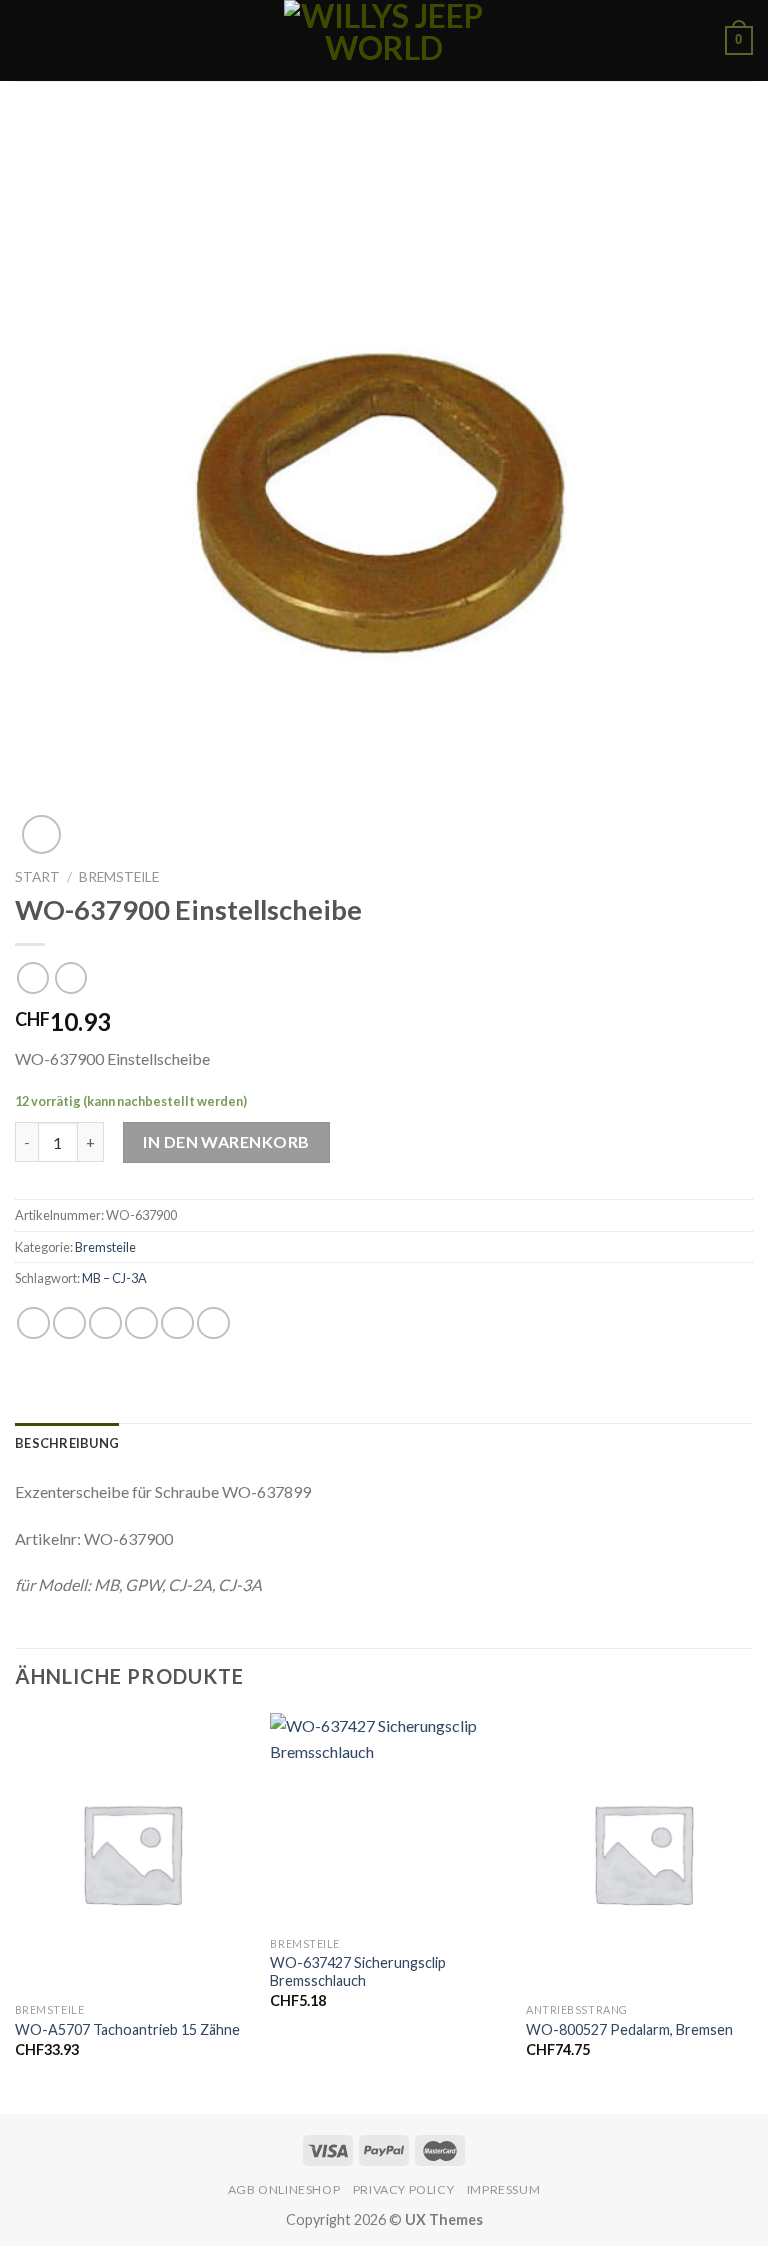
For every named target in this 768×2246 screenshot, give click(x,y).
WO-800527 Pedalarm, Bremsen (629, 2029)
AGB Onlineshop (284, 2189)
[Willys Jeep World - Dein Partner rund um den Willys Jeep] (384, 40)
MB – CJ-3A (114, 1278)
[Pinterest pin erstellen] (177, 1323)
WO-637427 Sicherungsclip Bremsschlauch (358, 1972)
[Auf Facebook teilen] (69, 1323)
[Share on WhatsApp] (33, 1323)
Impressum (504, 2189)
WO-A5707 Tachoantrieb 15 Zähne (127, 2029)
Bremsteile (119, 877)
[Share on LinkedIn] (213, 1323)
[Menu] (27, 40)
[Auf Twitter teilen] (105, 1323)
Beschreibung (67, 1443)
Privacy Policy (404, 2189)
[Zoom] (41, 834)
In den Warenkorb (226, 1141)
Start (37, 877)
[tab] (67, 1443)
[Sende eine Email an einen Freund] (141, 1323)
